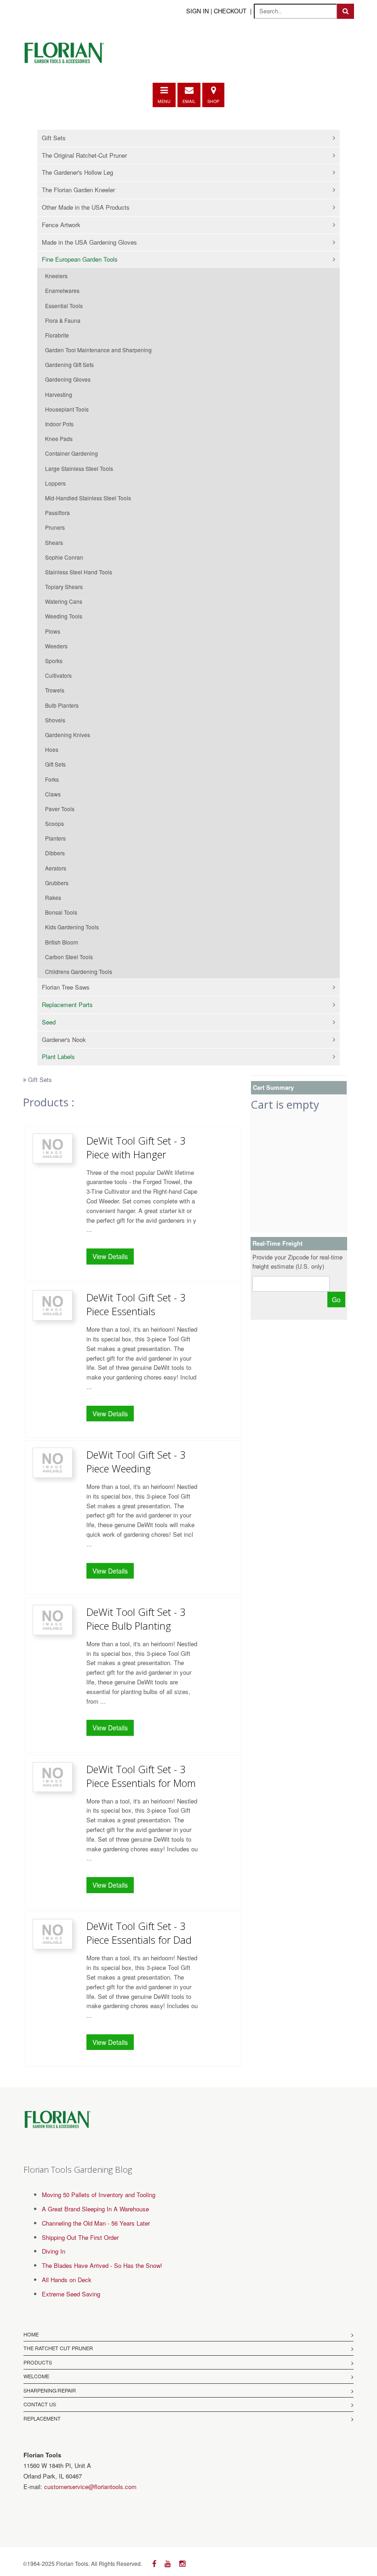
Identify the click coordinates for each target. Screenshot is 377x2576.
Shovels (55, 720)
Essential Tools (64, 306)
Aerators (56, 868)
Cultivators (58, 675)
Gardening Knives (68, 735)
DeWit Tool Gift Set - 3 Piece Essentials (136, 1304)
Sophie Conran (64, 557)
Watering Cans (64, 601)
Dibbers (55, 853)
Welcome (36, 2376)
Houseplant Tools (67, 409)
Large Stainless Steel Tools (79, 468)
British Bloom (62, 942)
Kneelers (56, 276)
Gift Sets (54, 138)
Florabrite (57, 335)
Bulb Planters (62, 705)
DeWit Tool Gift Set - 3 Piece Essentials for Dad (139, 1933)
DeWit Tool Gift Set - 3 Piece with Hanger (136, 1147)
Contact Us (40, 2404)
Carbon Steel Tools (69, 957)
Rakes (53, 897)
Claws (53, 794)
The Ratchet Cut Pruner (58, 2348)
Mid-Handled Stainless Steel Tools (88, 498)
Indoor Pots (59, 424)
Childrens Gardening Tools (79, 971)
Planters (55, 838)
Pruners (55, 527)
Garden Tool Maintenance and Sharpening (98, 350)
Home (31, 2334)
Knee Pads (59, 438)
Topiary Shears (64, 587)
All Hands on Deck (67, 2280)
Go (336, 1299)
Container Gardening (71, 453)
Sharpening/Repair (50, 2390)
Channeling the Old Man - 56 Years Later (96, 2223)
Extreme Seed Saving (71, 2294)
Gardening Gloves (68, 379)
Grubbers (57, 883)
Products (38, 2362)
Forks (52, 779)
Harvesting (59, 394)
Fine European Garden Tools (80, 259)
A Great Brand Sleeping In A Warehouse (95, 2209)
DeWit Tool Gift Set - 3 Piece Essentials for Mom (141, 1776)
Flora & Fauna (63, 320)
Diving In (54, 2251)
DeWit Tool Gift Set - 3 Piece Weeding (136, 1461)
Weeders (56, 646)
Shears (54, 542)
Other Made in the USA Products (86, 207)
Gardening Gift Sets (69, 364)
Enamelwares (62, 290)
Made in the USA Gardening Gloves (89, 242)
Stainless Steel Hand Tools (79, 572)
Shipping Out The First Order (80, 2237)
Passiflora (57, 512)
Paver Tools (60, 809)
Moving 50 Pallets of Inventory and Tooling (99, 2195)
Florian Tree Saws (66, 987)
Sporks (54, 661)
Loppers (55, 483)
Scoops (54, 823)
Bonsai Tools (61, 912)
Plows (53, 631)
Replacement (42, 2418)
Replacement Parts (67, 1005)
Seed (49, 1022)
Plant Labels (58, 1056)
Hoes (52, 749)
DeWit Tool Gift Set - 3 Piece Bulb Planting (136, 1619)
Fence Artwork (61, 225)
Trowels (55, 690)
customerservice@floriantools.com (90, 2487)
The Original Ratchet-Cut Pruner (84, 155)
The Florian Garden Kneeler (78, 190)
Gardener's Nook (64, 1039)
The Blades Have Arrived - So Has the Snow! (102, 2265)
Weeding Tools (64, 616)
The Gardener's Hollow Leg (77, 172)
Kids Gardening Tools (72, 927)
